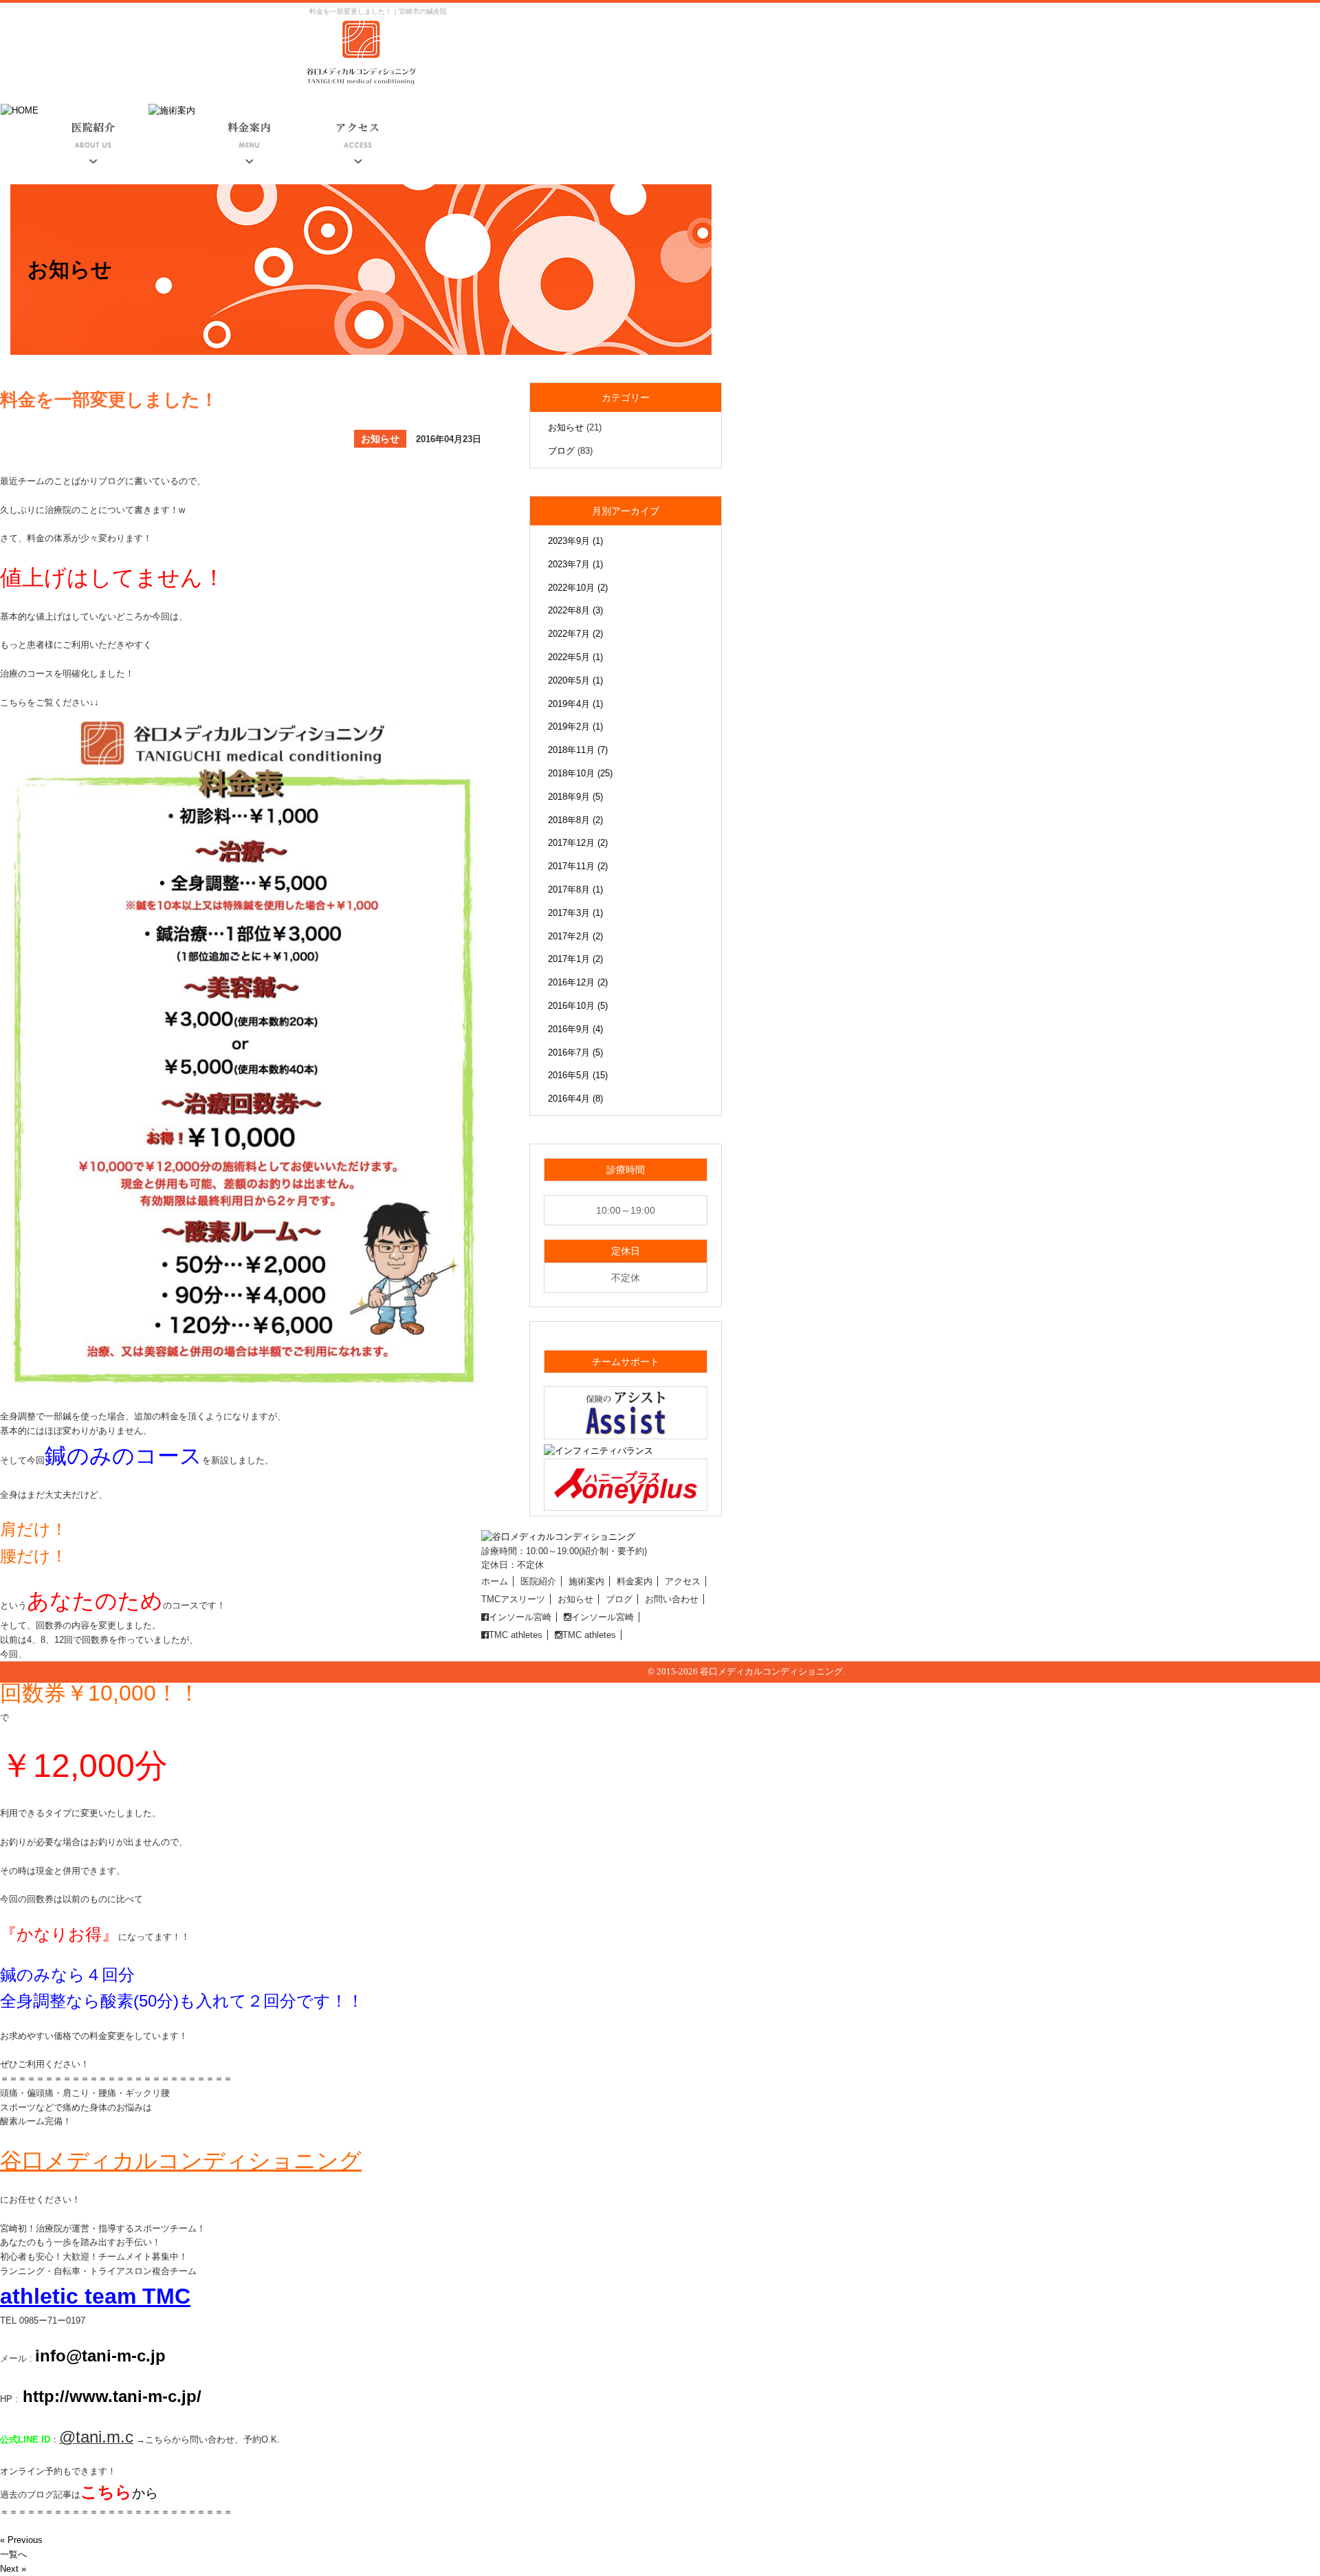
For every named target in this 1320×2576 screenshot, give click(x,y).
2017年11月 (578, 866)
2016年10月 (578, 1006)
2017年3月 (575, 913)
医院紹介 (538, 1581)
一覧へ (13, 2554)
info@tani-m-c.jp (100, 2356)
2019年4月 (575, 704)
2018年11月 (578, 750)
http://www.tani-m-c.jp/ (110, 2396)
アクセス (683, 1581)
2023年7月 (575, 564)
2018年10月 (580, 773)
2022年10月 (578, 588)
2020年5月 (575, 680)
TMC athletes (516, 1635)
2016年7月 (575, 1052)
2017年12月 (578, 843)
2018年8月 (575, 820)
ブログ (561, 451)
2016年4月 (575, 1099)
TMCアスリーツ (513, 1599)
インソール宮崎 (520, 1617)
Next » (13, 2569)
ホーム (495, 1581)
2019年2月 (575, 727)
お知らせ (566, 427)
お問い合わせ (672, 1599)
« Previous (21, 2540)
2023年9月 (575, 541)
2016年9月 (575, 1029)
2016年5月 (578, 1075)
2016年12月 (578, 982)
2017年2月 (575, 936)
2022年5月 (575, 657)
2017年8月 (575, 889)
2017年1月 (575, 959)
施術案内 (586, 1581)
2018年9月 (575, 797)
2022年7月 (575, 634)
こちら (106, 2492)
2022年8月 (575, 610)
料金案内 (635, 1581)
